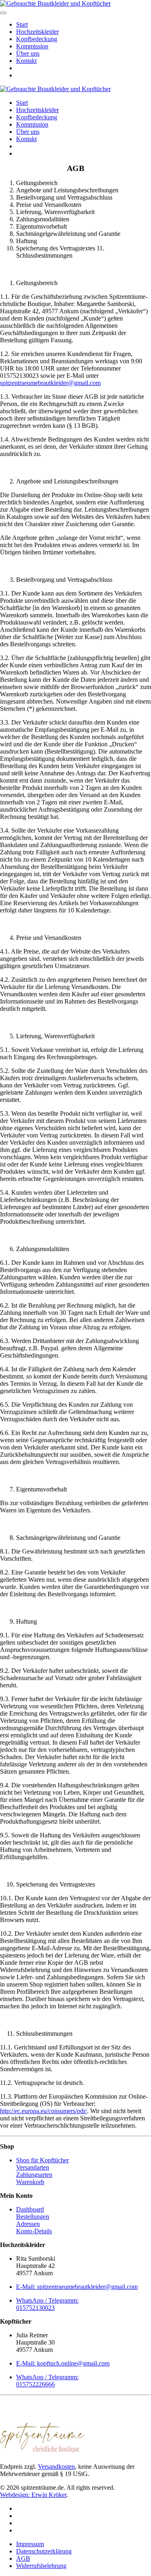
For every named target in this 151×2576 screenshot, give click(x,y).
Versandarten (33, 2167)
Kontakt (26, 61)
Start (22, 24)
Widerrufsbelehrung (41, 2566)
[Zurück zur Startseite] (55, 3)
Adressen (28, 2224)
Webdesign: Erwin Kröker (33, 2495)
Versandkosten (56, 2467)
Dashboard (30, 2209)
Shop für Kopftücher (42, 2160)
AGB (23, 2558)
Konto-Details (34, 2231)
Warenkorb (30, 2182)
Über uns (28, 53)
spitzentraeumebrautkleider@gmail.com (50, 383)
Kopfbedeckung (37, 39)
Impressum (30, 2544)
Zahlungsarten (34, 2175)
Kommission (32, 46)
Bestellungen (33, 2217)
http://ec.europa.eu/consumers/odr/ (43, 2111)
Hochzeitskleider (37, 32)
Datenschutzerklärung (44, 2551)
